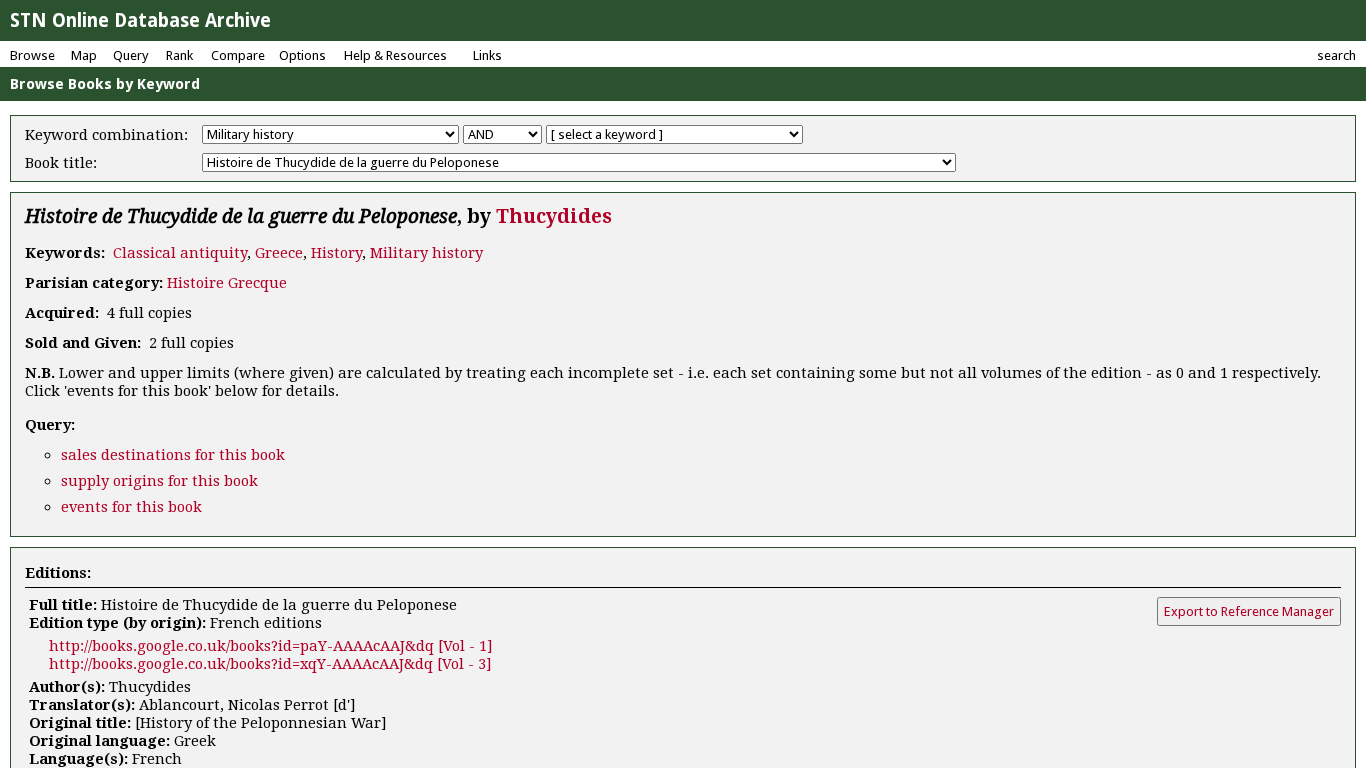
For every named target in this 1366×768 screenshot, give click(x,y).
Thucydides (554, 216)
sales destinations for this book (173, 455)
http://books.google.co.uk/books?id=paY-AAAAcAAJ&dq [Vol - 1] (271, 646)
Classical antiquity (180, 253)
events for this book (131, 507)
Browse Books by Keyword (105, 84)
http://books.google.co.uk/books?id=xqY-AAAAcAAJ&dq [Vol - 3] (270, 664)
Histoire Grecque (227, 283)
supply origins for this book (159, 481)
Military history (426, 253)
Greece (279, 253)
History (336, 253)
